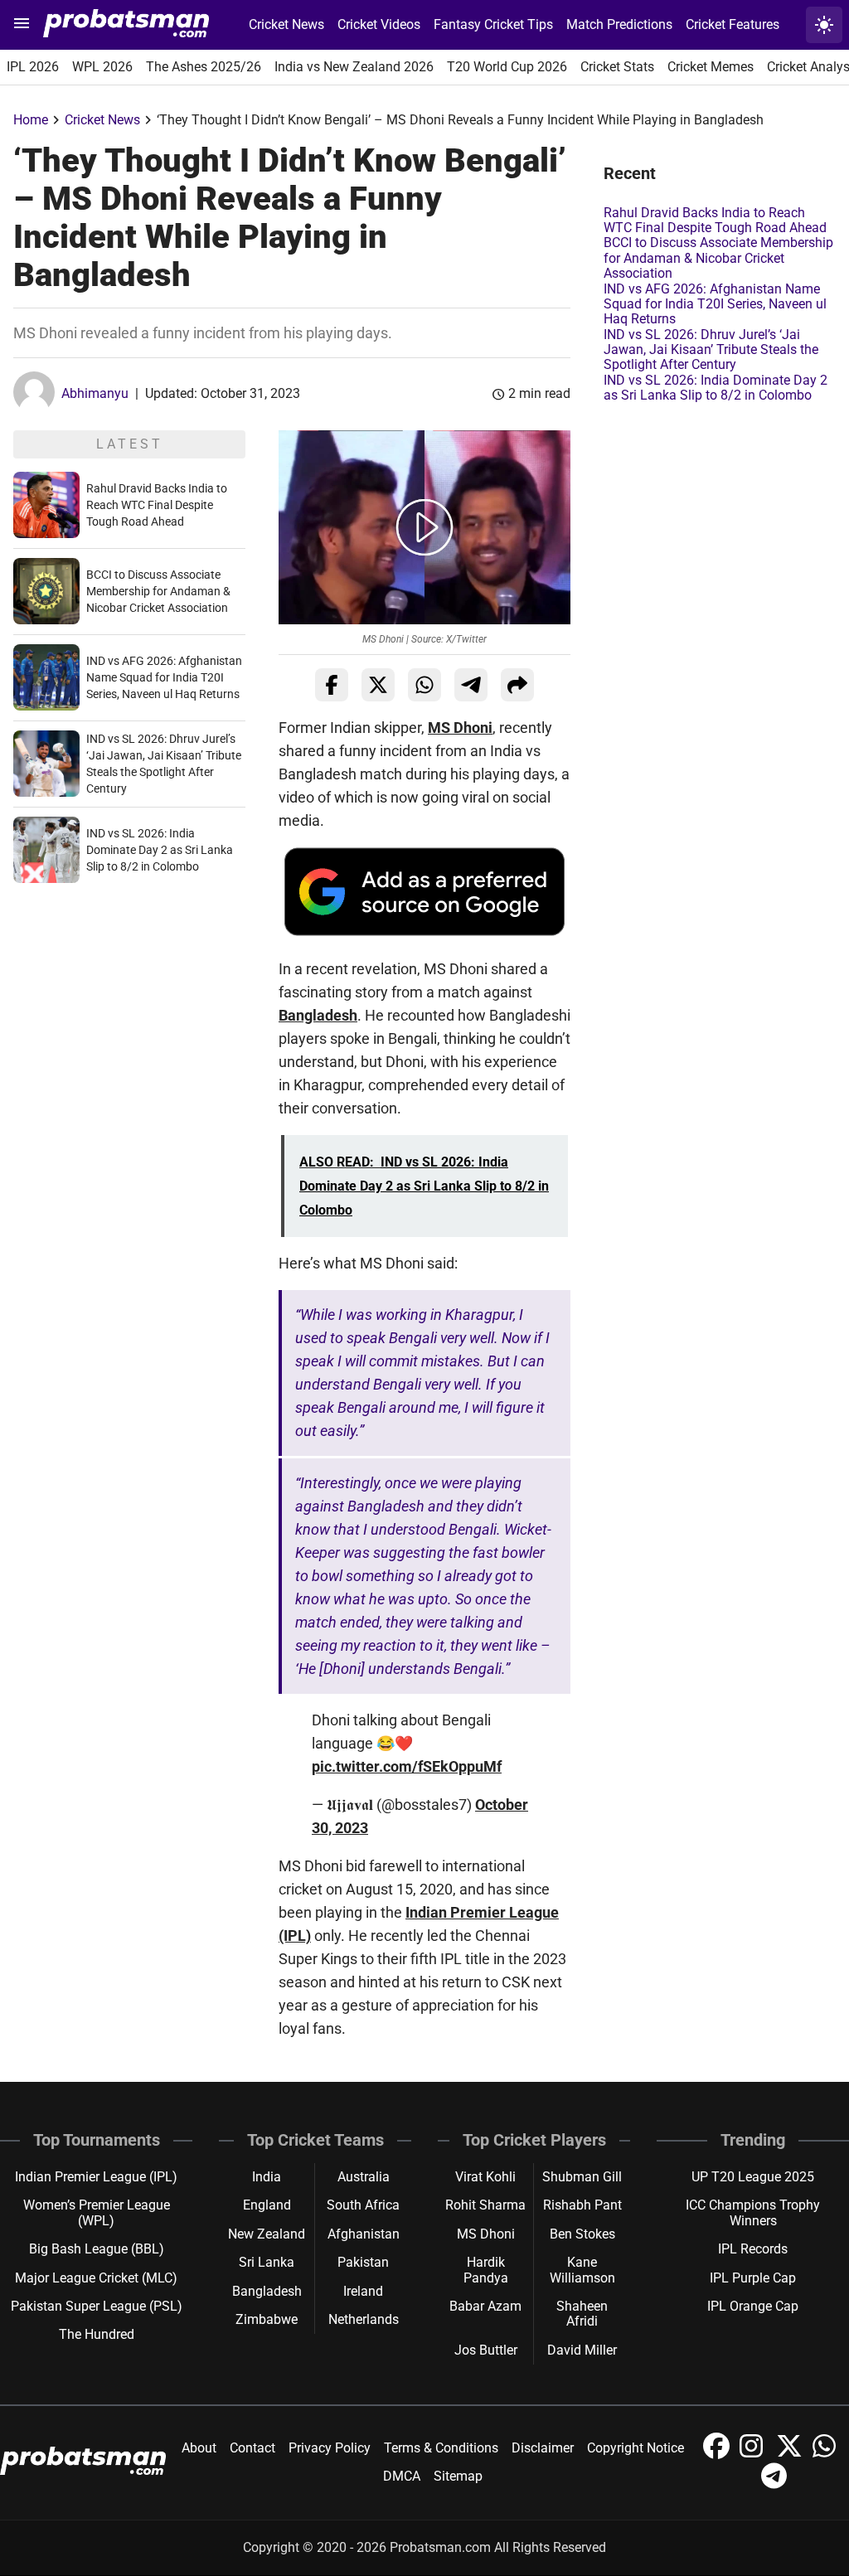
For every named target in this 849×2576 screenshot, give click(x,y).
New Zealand (267, 2234)
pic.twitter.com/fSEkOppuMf (407, 1766)
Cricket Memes (711, 67)
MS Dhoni (460, 728)
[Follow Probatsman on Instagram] (754, 2455)
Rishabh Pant (582, 2205)
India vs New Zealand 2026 (354, 67)
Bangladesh (318, 1015)
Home (31, 120)
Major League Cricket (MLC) (96, 2278)
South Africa (363, 2205)
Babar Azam (485, 2306)
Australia (364, 2177)
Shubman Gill (582, 2177)
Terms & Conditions (441, 2448)
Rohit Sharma (485, 2205)
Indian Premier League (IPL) (96, 2177)
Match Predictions (619, 24)
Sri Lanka (267, 2262)
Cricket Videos (379, 24)
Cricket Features (733, 24)
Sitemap (458, 2476)
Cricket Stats (617, 67)
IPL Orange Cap (753, 2306)
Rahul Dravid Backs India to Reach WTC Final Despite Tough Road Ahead (157, 505)
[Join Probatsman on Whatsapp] (826, 2455)
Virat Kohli (485, 2177)
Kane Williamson (582, 2270)
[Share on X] (378, 685)
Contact (252, 2448)
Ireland (363, 2291)
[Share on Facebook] (332, 685)
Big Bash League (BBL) (97, 2249)
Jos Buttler (486, 2350)
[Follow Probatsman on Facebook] (718, 2455)
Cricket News (286, 24)
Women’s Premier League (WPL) (97, 2212)
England (267, 2205)
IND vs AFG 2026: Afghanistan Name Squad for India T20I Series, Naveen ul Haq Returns (164, 677)
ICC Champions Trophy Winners (753, 2212)
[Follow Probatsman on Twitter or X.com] (791, 2455)
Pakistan (363, 2262)
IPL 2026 (33, 67)
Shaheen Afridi (582, 2314)
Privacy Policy (330, 2448)
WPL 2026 (102, 67)
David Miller (582, 2350)
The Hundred (97, 2334)
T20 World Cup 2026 (507, 67)
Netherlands (364, 2319)
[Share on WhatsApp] (424, 685)
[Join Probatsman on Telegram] (774, 2484)
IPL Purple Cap (753, 2278)
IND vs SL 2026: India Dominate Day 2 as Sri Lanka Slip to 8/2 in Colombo (160, 850)
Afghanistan (364, 2234)
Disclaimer (543, 2448)
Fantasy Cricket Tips (493, 24)
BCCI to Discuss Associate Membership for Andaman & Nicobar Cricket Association (158, 591)
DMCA (402, 2476)
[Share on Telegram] (471, 685)
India (267, 2177)
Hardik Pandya (486, 2270)
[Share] (517, 685)
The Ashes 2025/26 (204, 67)
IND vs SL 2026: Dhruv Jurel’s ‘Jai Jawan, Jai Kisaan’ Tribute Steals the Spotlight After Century (711, 350)
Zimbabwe (267, 2319)
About (199, 2448)
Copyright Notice (636, 2448)
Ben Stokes (582, 2234)
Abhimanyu (95, 393)
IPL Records (753, 2249)
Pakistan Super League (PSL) (97, 2306)
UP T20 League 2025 (753, 2177)
